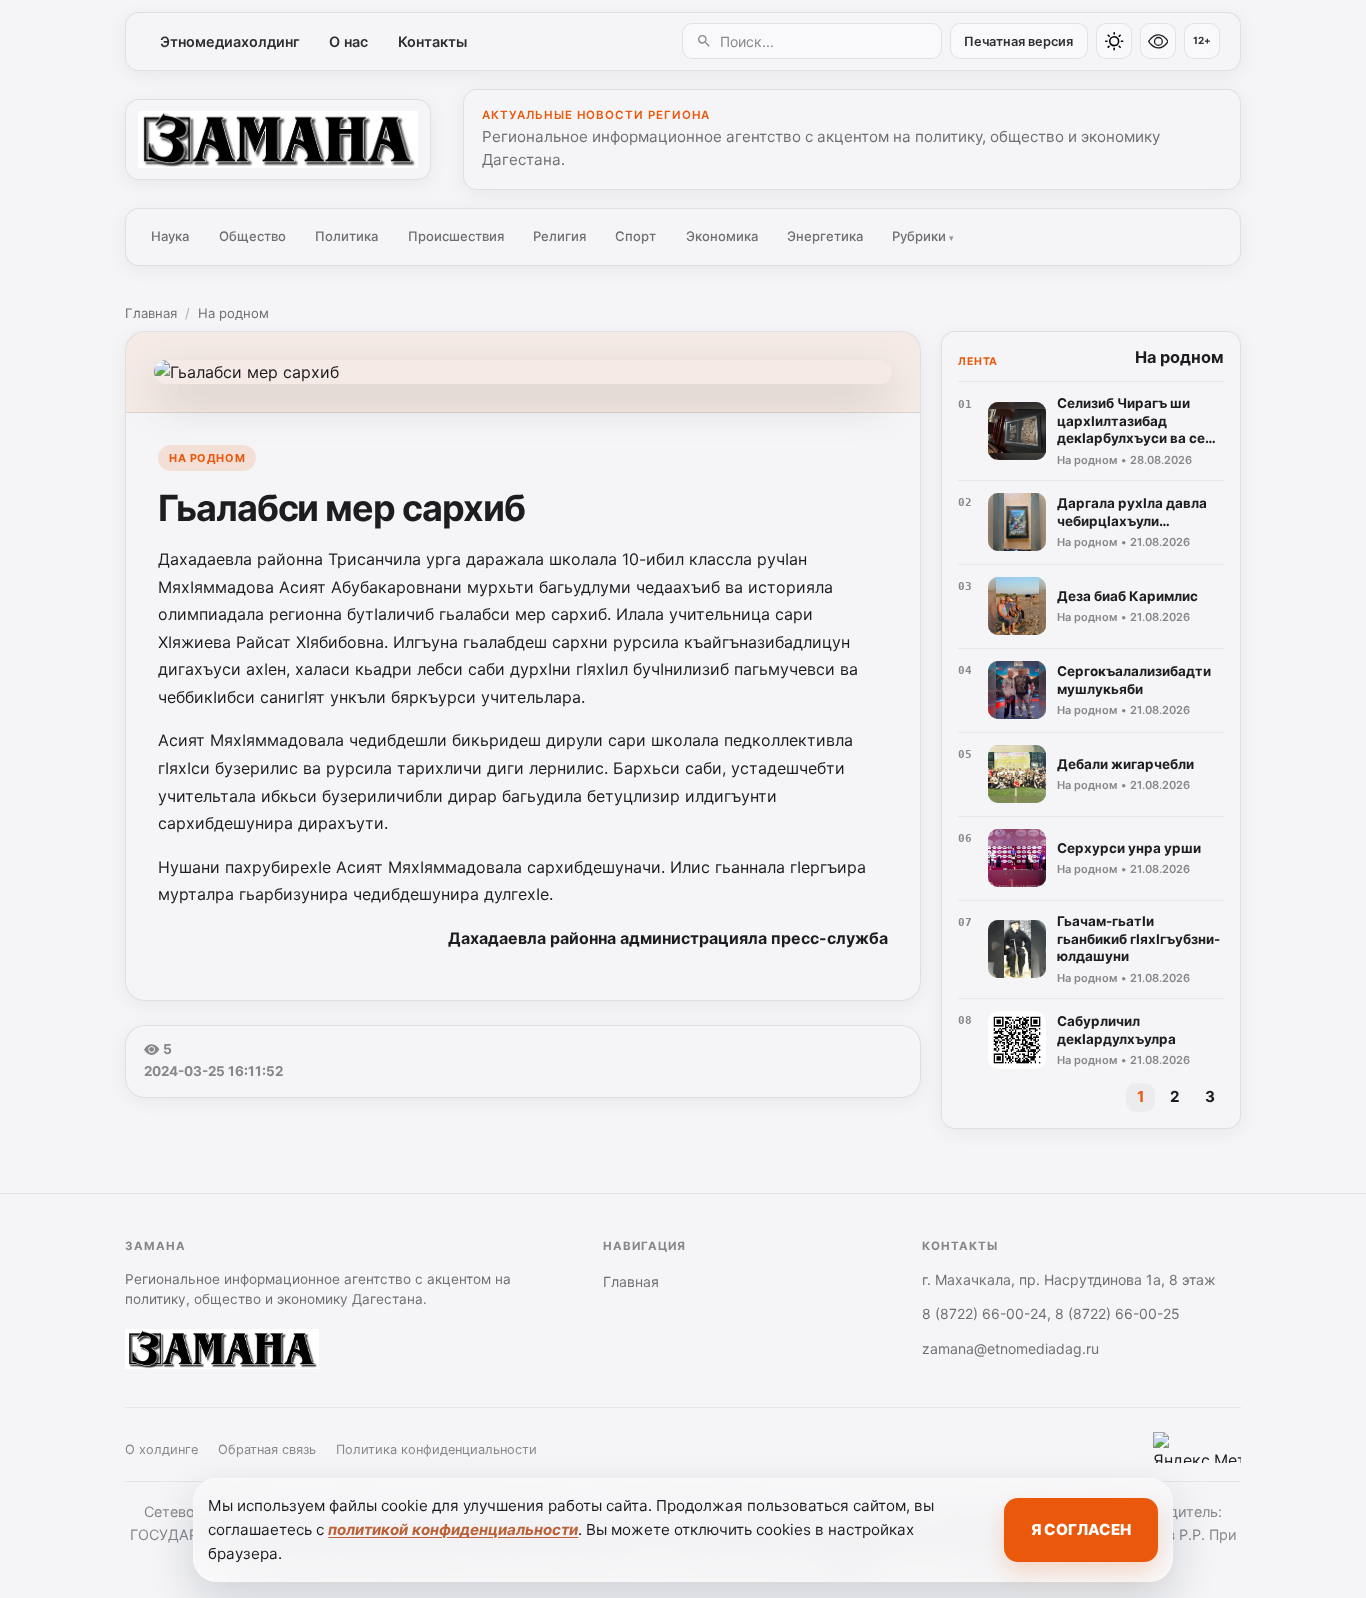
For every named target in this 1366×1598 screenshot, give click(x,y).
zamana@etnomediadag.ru (1010, 1348)
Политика (346, 236)
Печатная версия (1018, 41)
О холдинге (161, 1449)
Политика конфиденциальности (436, 1449)
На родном (233, 313)
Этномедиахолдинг (230, 41)
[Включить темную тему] (1114, 41)
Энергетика (825, 236)
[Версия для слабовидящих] (1158, 41)
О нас (348, 41)
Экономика (722, 236)
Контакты (432, 41)
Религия (559, 236)
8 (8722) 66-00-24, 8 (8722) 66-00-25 (1051, 1313)
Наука (170, 236)
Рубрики (923, 236)
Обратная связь (267, 1449)
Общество (252, 236)
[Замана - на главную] (278, 139)
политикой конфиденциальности (453, 1529)
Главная (151, 313)
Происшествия (456, 236)
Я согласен (1081, 1529)
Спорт (635, 236)
